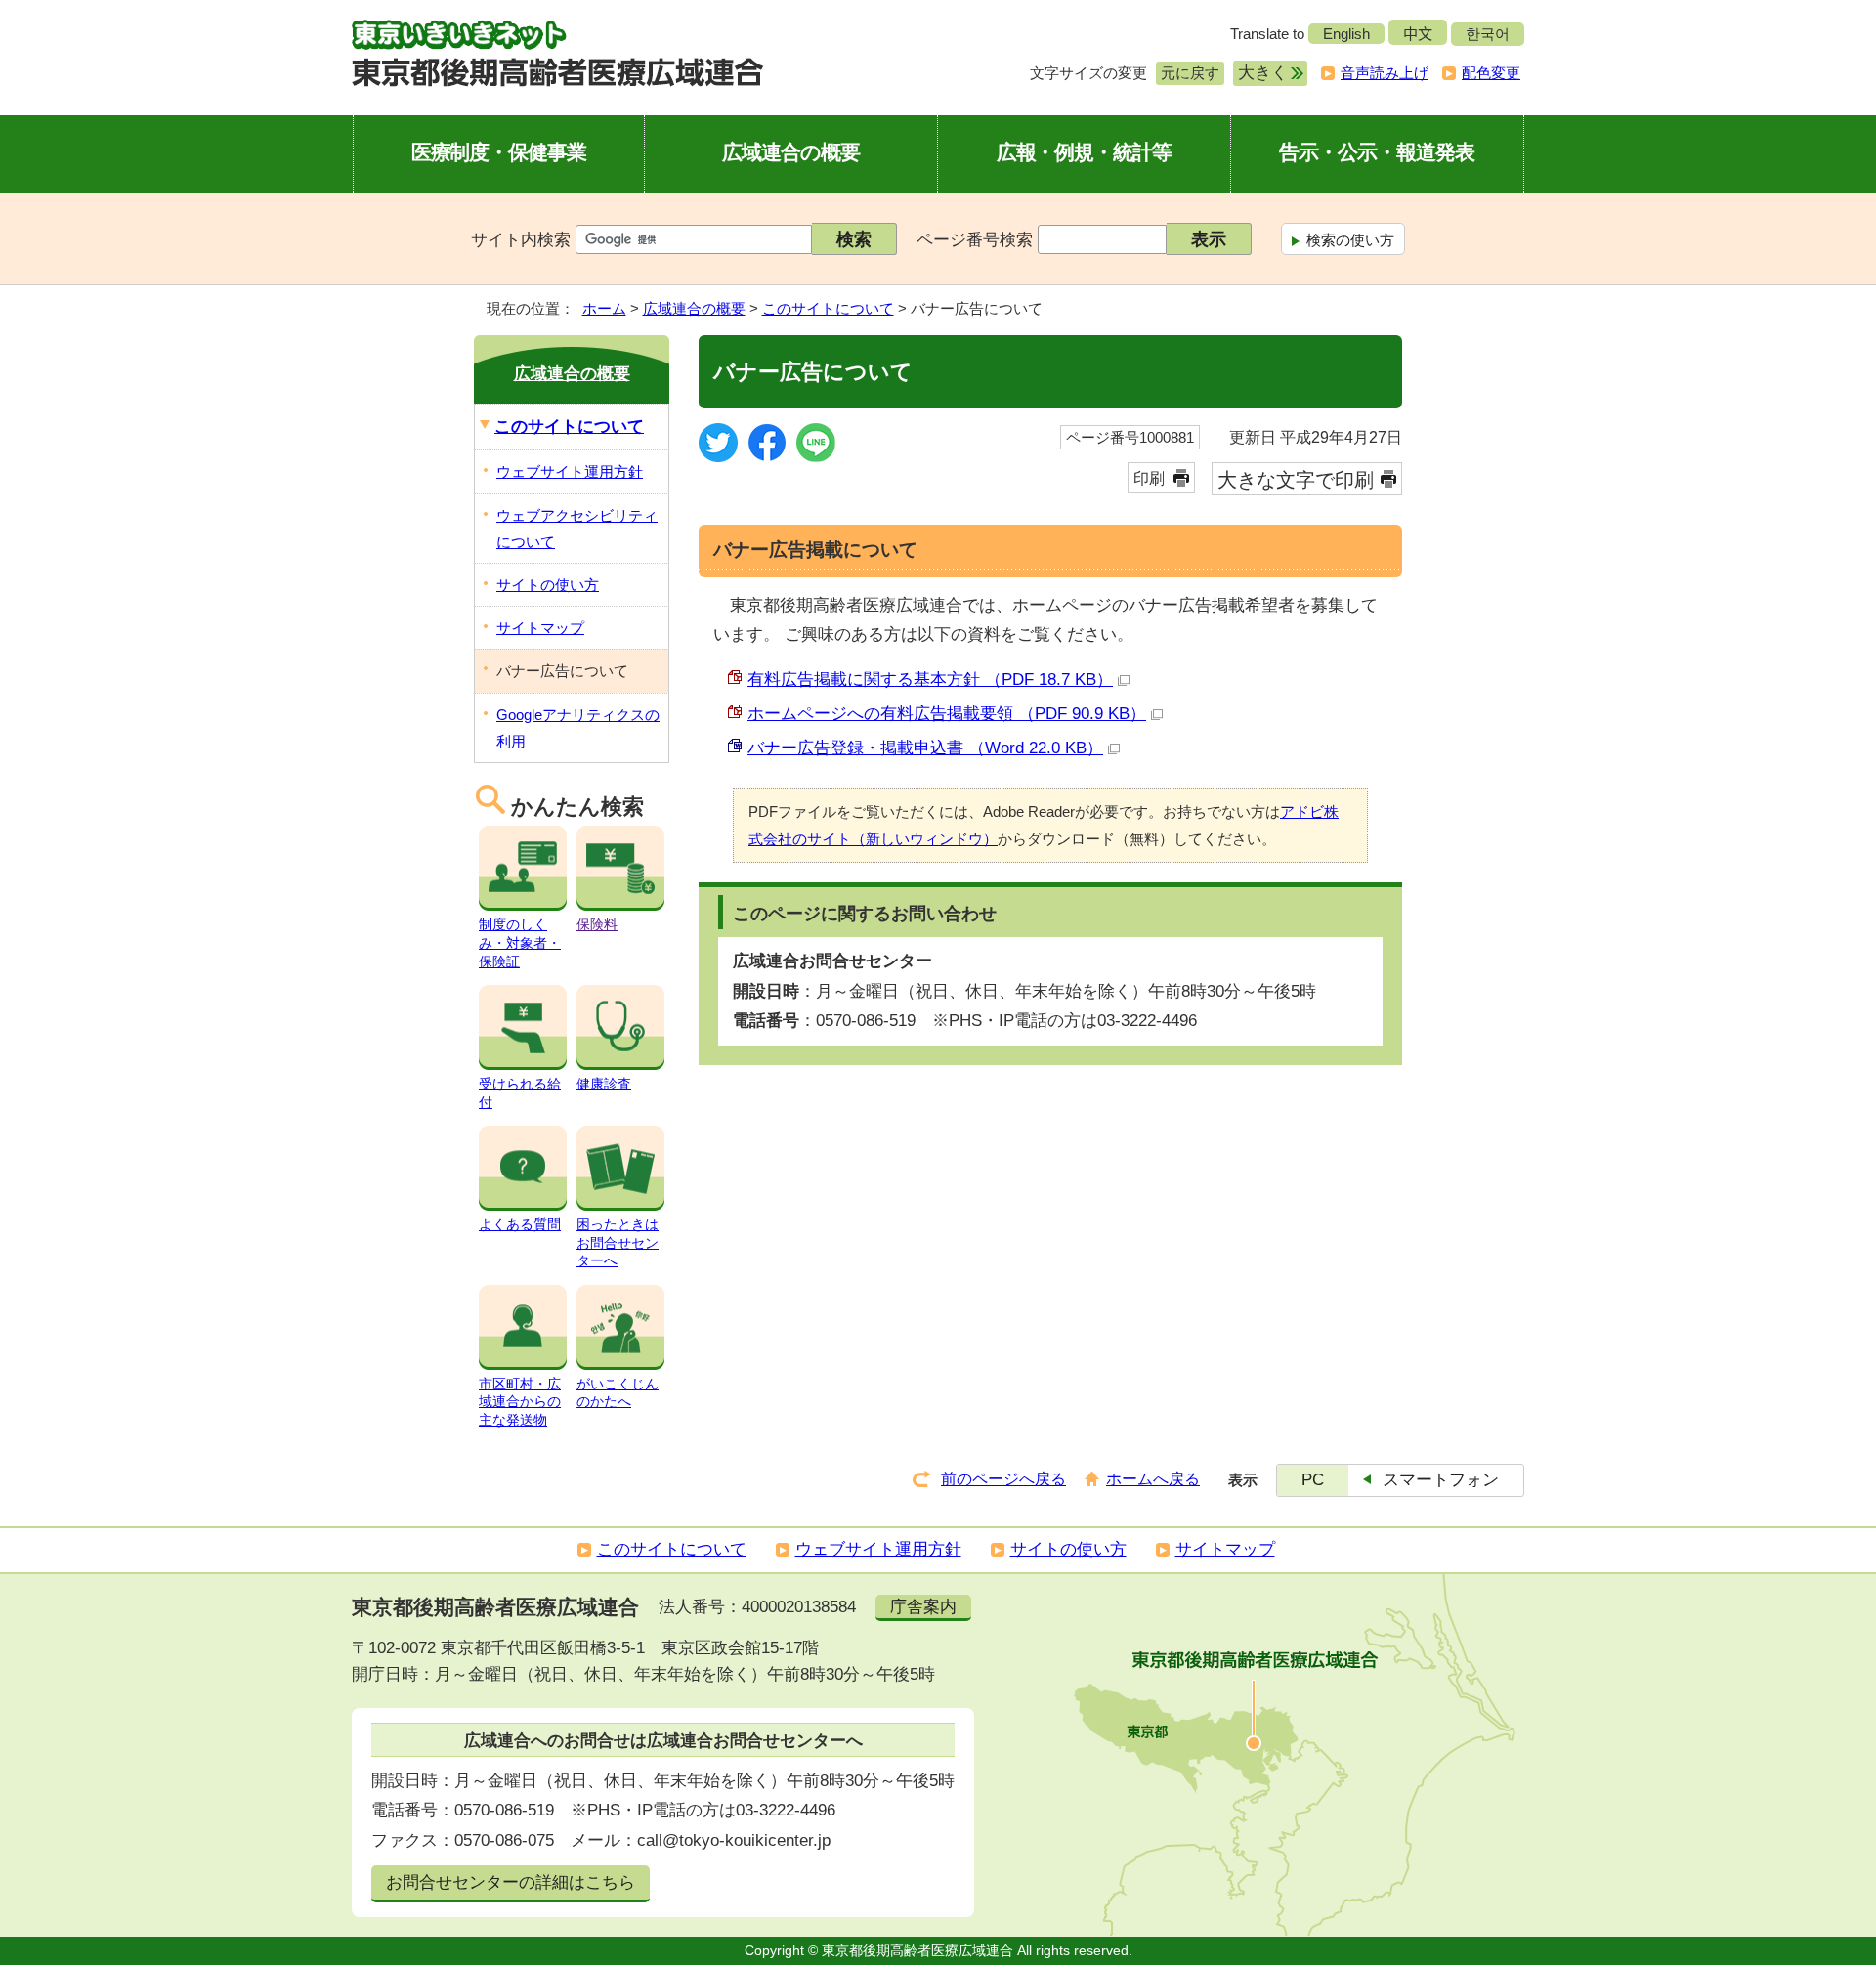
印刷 (1149, 478)
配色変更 (1491, 73)
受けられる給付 (520, 1093)
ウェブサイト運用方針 (570, 471)
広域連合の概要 (791, 152)
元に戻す (1188, 73)
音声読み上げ (1385, 73)
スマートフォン (1441, 1480)
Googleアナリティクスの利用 (578, 728)
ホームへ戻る (1153, 1479)
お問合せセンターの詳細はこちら (511, 1882)
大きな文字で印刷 (1296, 480)
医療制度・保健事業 (499, 152)
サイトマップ (540, 628)
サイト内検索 (521, 240)
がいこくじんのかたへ (618, 1392)
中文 (1418, 34)
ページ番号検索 (975, 240)
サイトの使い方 (548, 585)
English (1346, 34)
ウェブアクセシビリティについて (577, 529)
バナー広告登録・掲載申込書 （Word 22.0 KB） (925, 748)
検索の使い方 (1350, 240)
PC (1313, 1480)
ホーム (604, 308)
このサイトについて (828, 308)
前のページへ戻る (1003, 1479)
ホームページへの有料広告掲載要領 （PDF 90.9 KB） (947, 714)
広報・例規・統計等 (1085, 152)
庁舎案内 (923, 1607)
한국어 (1488, 34)
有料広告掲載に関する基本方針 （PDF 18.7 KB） (930, 680)
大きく (1260, 73)
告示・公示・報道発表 (1377, 152)
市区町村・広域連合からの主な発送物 (520, 1402)
